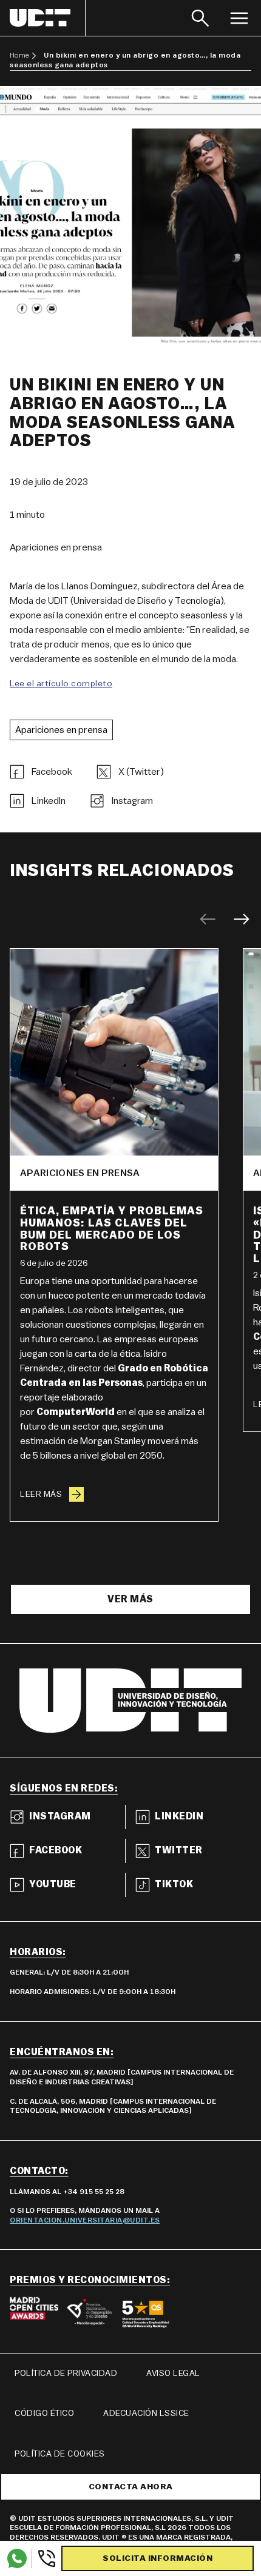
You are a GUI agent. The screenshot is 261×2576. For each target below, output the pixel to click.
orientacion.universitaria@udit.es (85, 2220)
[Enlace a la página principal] (48, 18)
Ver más (130, 1599)
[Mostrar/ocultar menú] (239, 18)
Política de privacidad (66, 2374)
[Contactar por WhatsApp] (17, 2558)
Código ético (44, 2414)
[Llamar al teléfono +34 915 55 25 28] (44, 2558)
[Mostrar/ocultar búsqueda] (200, 18)
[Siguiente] (242, 919)
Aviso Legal (173, 2374)
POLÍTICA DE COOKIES (60, 2454)
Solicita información (158, 2558)
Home (19, 55)
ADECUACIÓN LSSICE (146, 2414)
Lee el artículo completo (61, 684)
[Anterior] (208, 919)
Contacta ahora (131, 2487)
